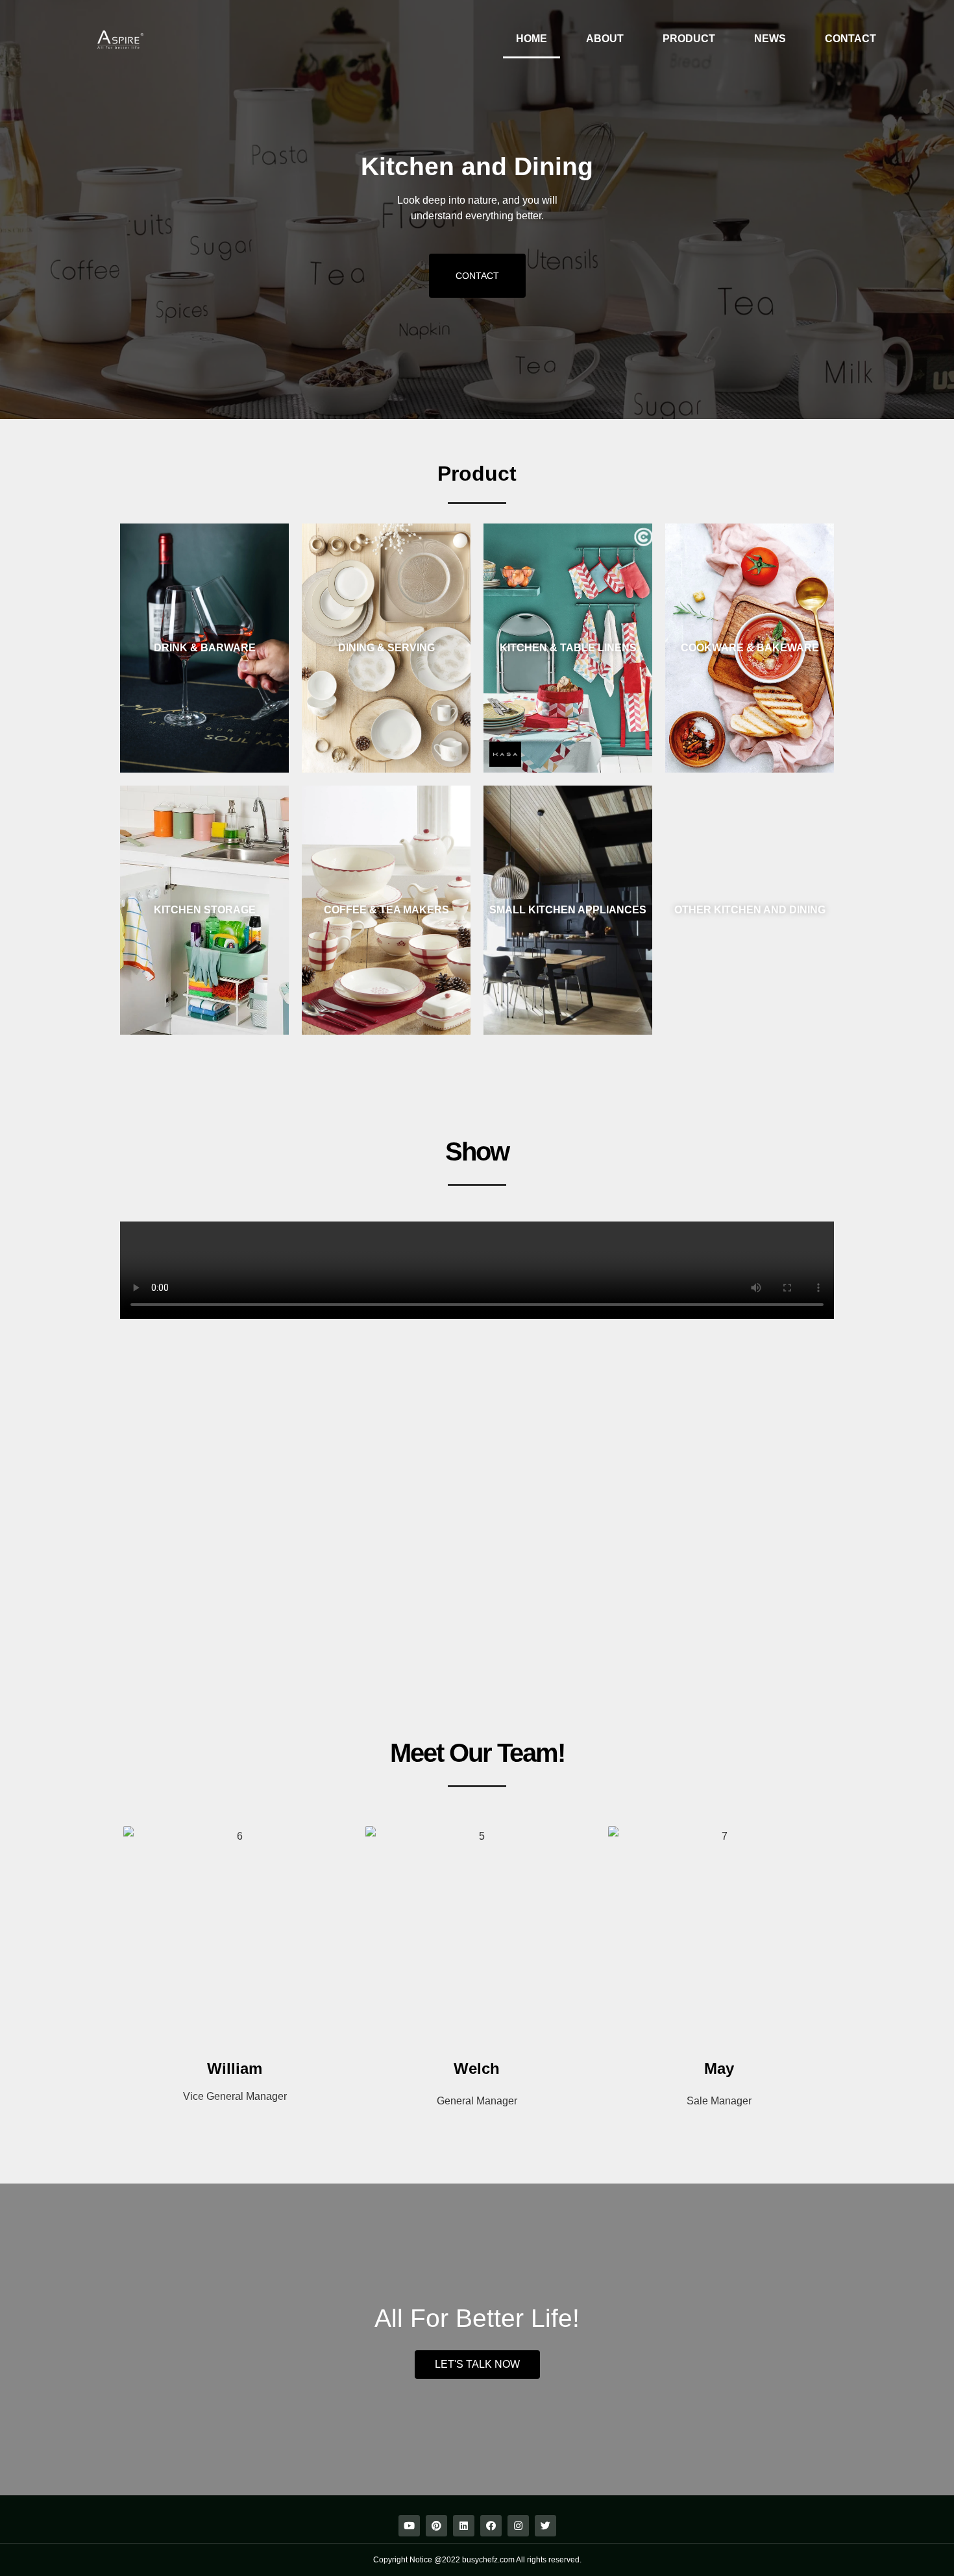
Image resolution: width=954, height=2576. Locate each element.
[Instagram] (518, 2526)
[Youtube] (409, 2526)
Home (532, 39)
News (770, 39)
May (719, 2068)
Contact (850, 39)
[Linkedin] (464, 2526)
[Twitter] (545, 2526)
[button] (477, 276)
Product (689, 39)
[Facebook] (491, 2526)
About (605, 39)
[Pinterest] (436, 2526)
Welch (477, 2068)
